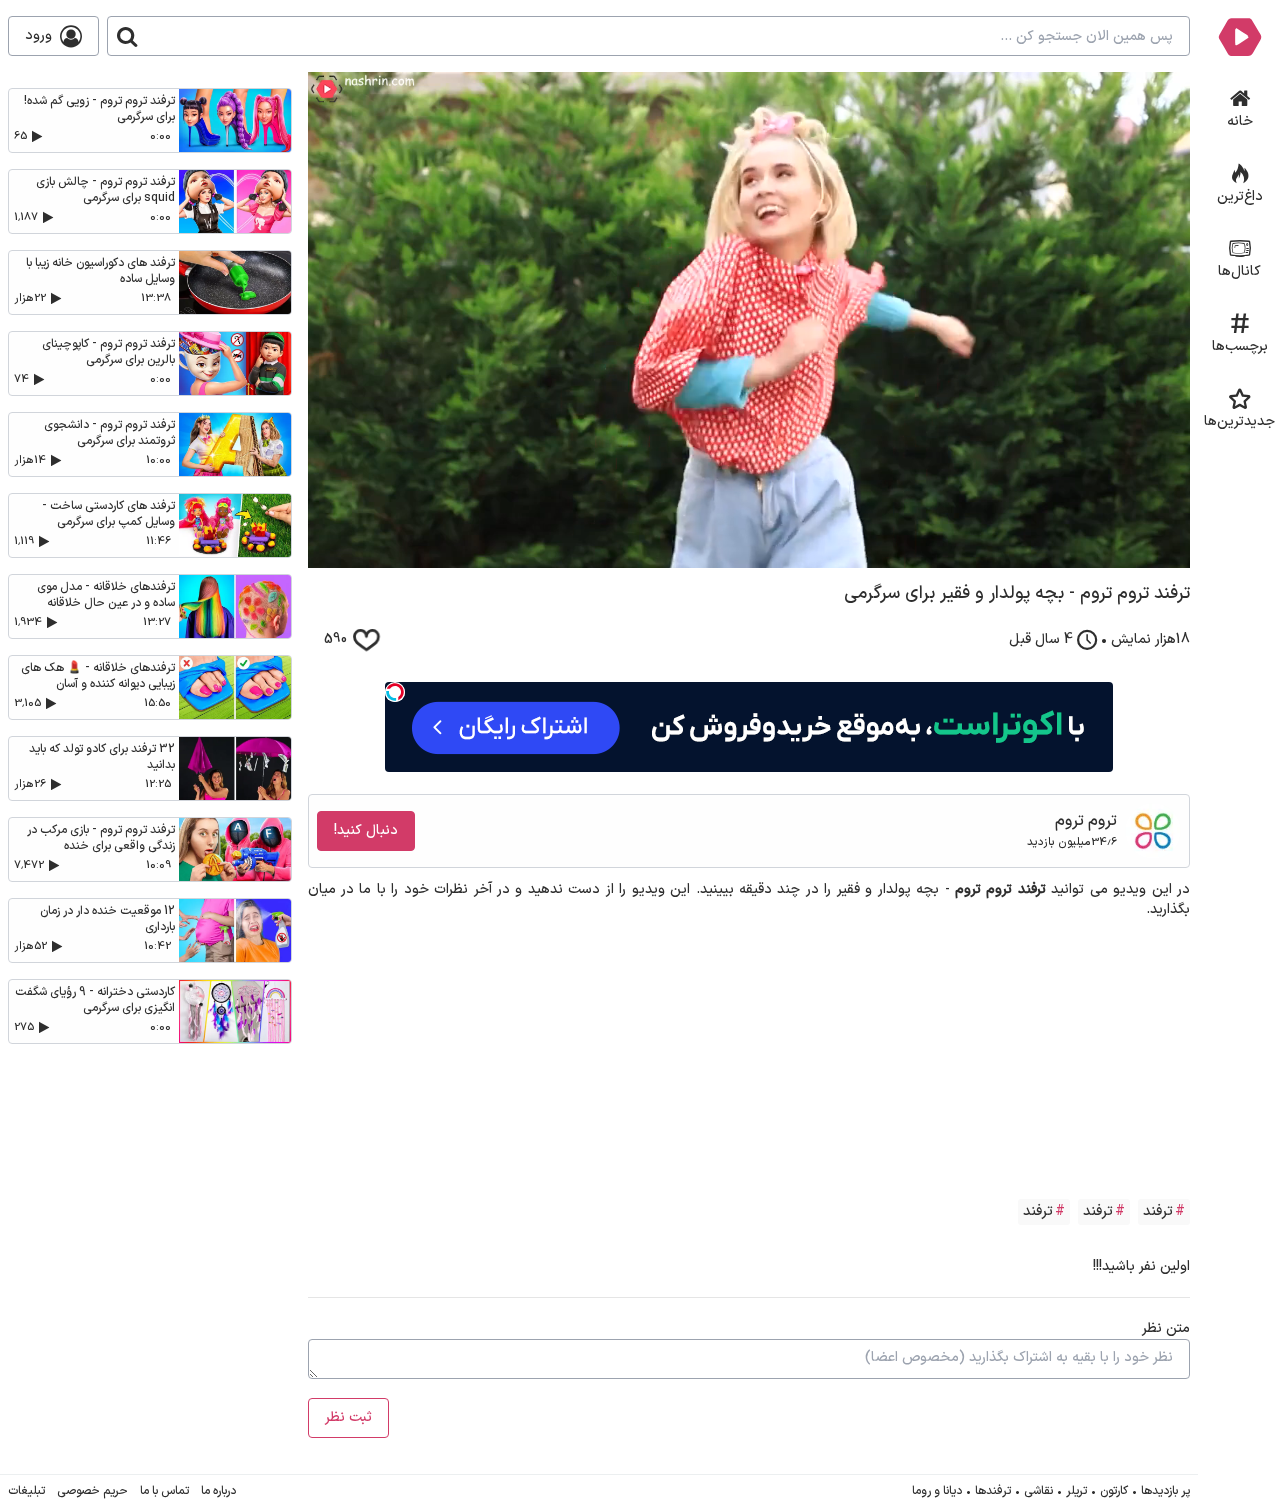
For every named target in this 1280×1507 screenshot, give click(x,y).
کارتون (1114, 1491)
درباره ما (218, 1491)
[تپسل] (395, 692)
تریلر (1076, 1491)
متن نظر (1166, 1328)
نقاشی (1038, 1491)
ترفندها (993, 1491)
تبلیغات (26, 1491)
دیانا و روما (937, 1491)
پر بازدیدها (1165, 1491)
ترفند (1158, 1211)
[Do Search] (127, 36)
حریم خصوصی (92, 1491)
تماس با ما (164, 1491)
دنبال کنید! (366, 830)
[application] (749, 320)
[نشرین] (1239, 36)
